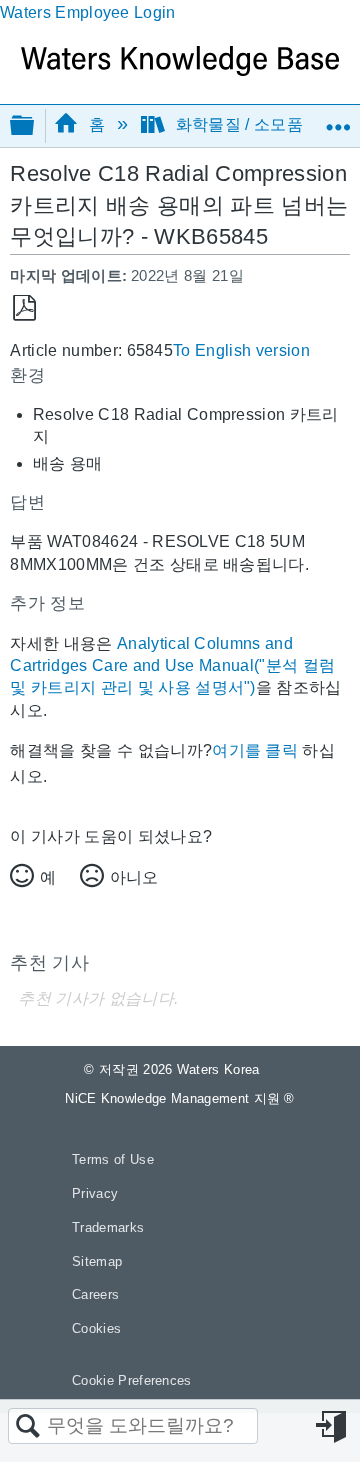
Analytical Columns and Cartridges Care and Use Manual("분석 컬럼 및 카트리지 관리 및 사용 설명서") (172, 666)
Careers (95, 1294)
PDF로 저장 (24, 308)
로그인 (333, 1427)
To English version (241, 350)
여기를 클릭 (255, 750)
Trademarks (108, 1227)
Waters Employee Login (88, 12)
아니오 (134, 877)
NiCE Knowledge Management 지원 (180, 1098)
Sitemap (97, 1261)
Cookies (96, 1328)
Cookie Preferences (132, 1380)
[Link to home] (180, 70)
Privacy (95, 1193)
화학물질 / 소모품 (239, 124)
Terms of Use (113, 1159)
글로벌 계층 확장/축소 (35, 126)
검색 (28, 1427)
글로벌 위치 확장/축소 (338, 119)
